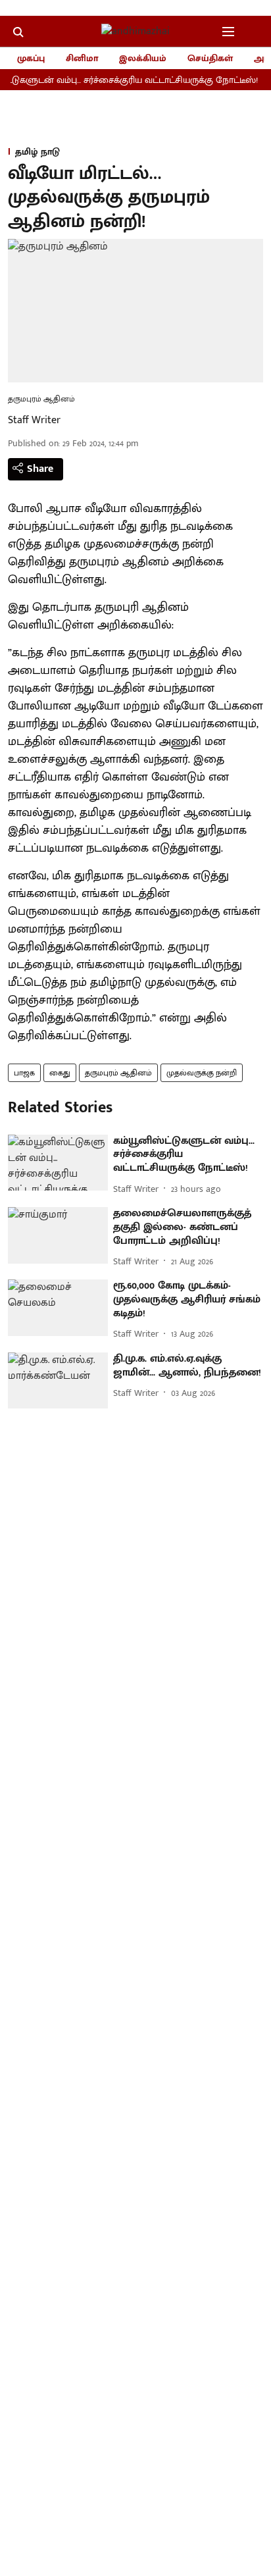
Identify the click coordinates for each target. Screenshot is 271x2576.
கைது (60, 1073)
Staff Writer (34, 420)
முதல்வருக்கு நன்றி (202, 1073)
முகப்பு (31, 58)
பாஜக (24, 1073)
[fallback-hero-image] (58, 1163)
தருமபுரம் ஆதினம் (118, 1073)
